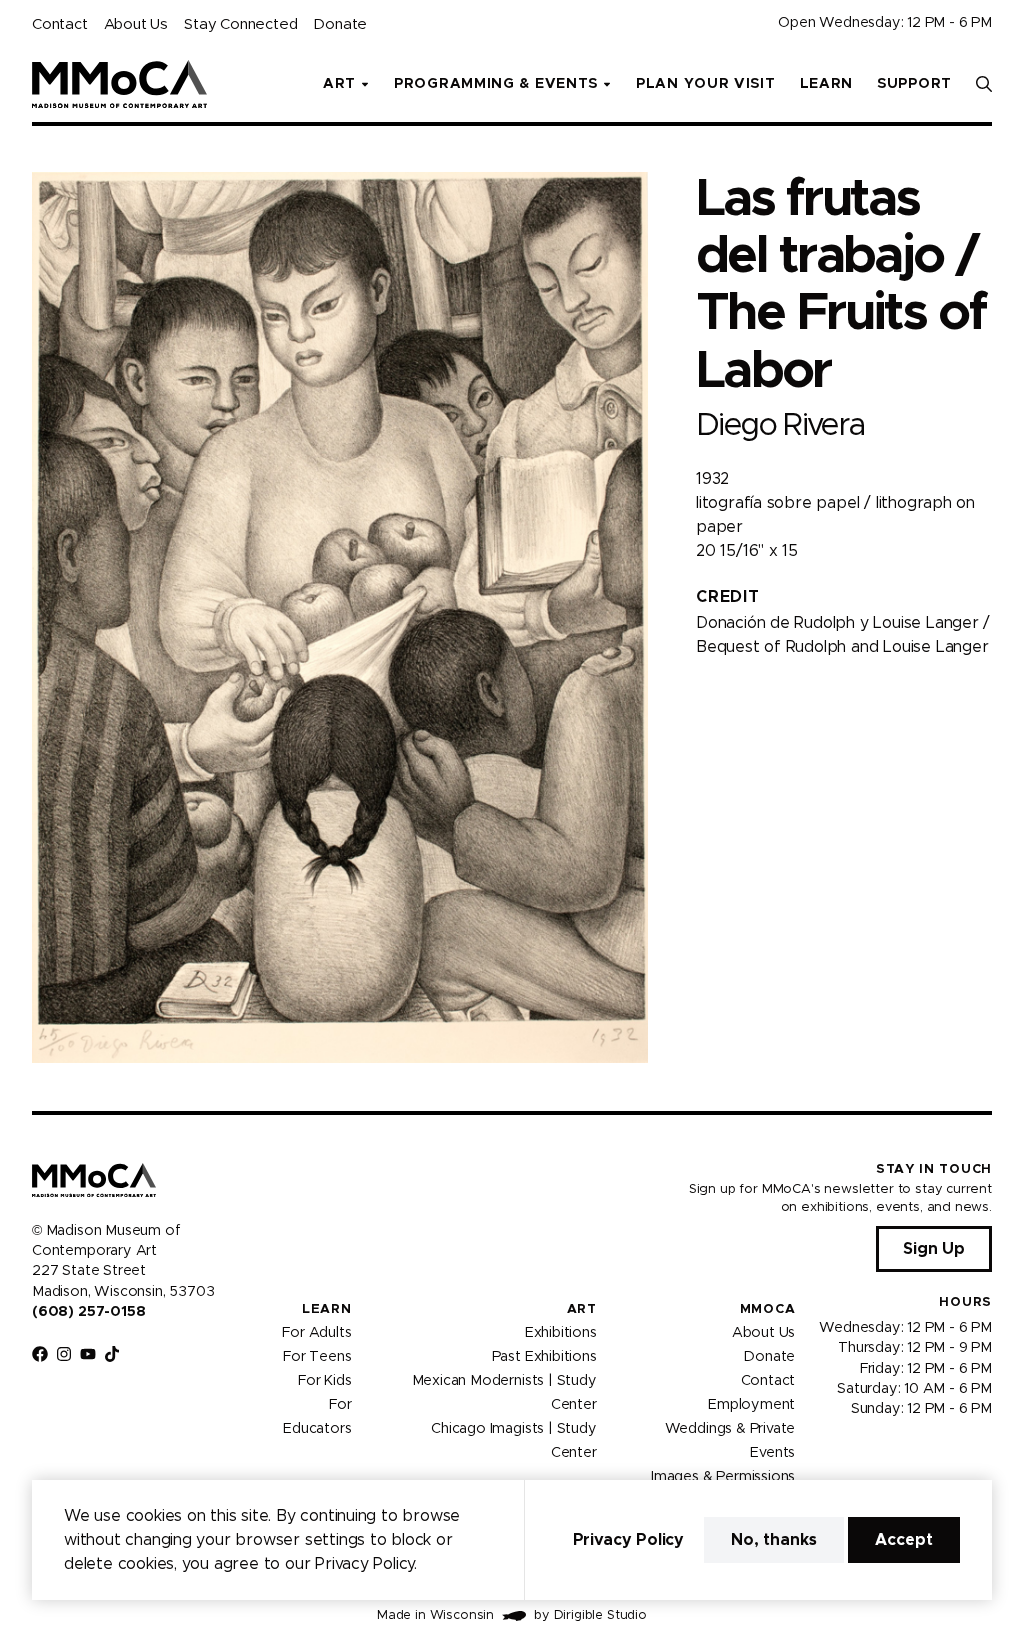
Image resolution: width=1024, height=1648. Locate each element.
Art (582, 1309)
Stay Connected (240, 24)
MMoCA (768, 1309)
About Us (136, 24)
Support (914, 84)
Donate (340, 24)
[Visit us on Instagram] (64, 1354)
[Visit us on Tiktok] (112, 1354)
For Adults (316, 1333)
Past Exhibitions (544, 1357)
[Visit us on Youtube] (88, 1354)
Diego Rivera (780, 425)
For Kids (325, 1381)
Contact (60, 24)
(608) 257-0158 (88, 1312)
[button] (984, 84)
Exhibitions (561, 1333)
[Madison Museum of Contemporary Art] (119, 84)
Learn (827, 84)
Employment (751, 1405)
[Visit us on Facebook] (40, 1354)
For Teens (317, 1357)
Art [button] (339, 84)
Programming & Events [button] (496, 84)
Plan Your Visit (706, 84)
